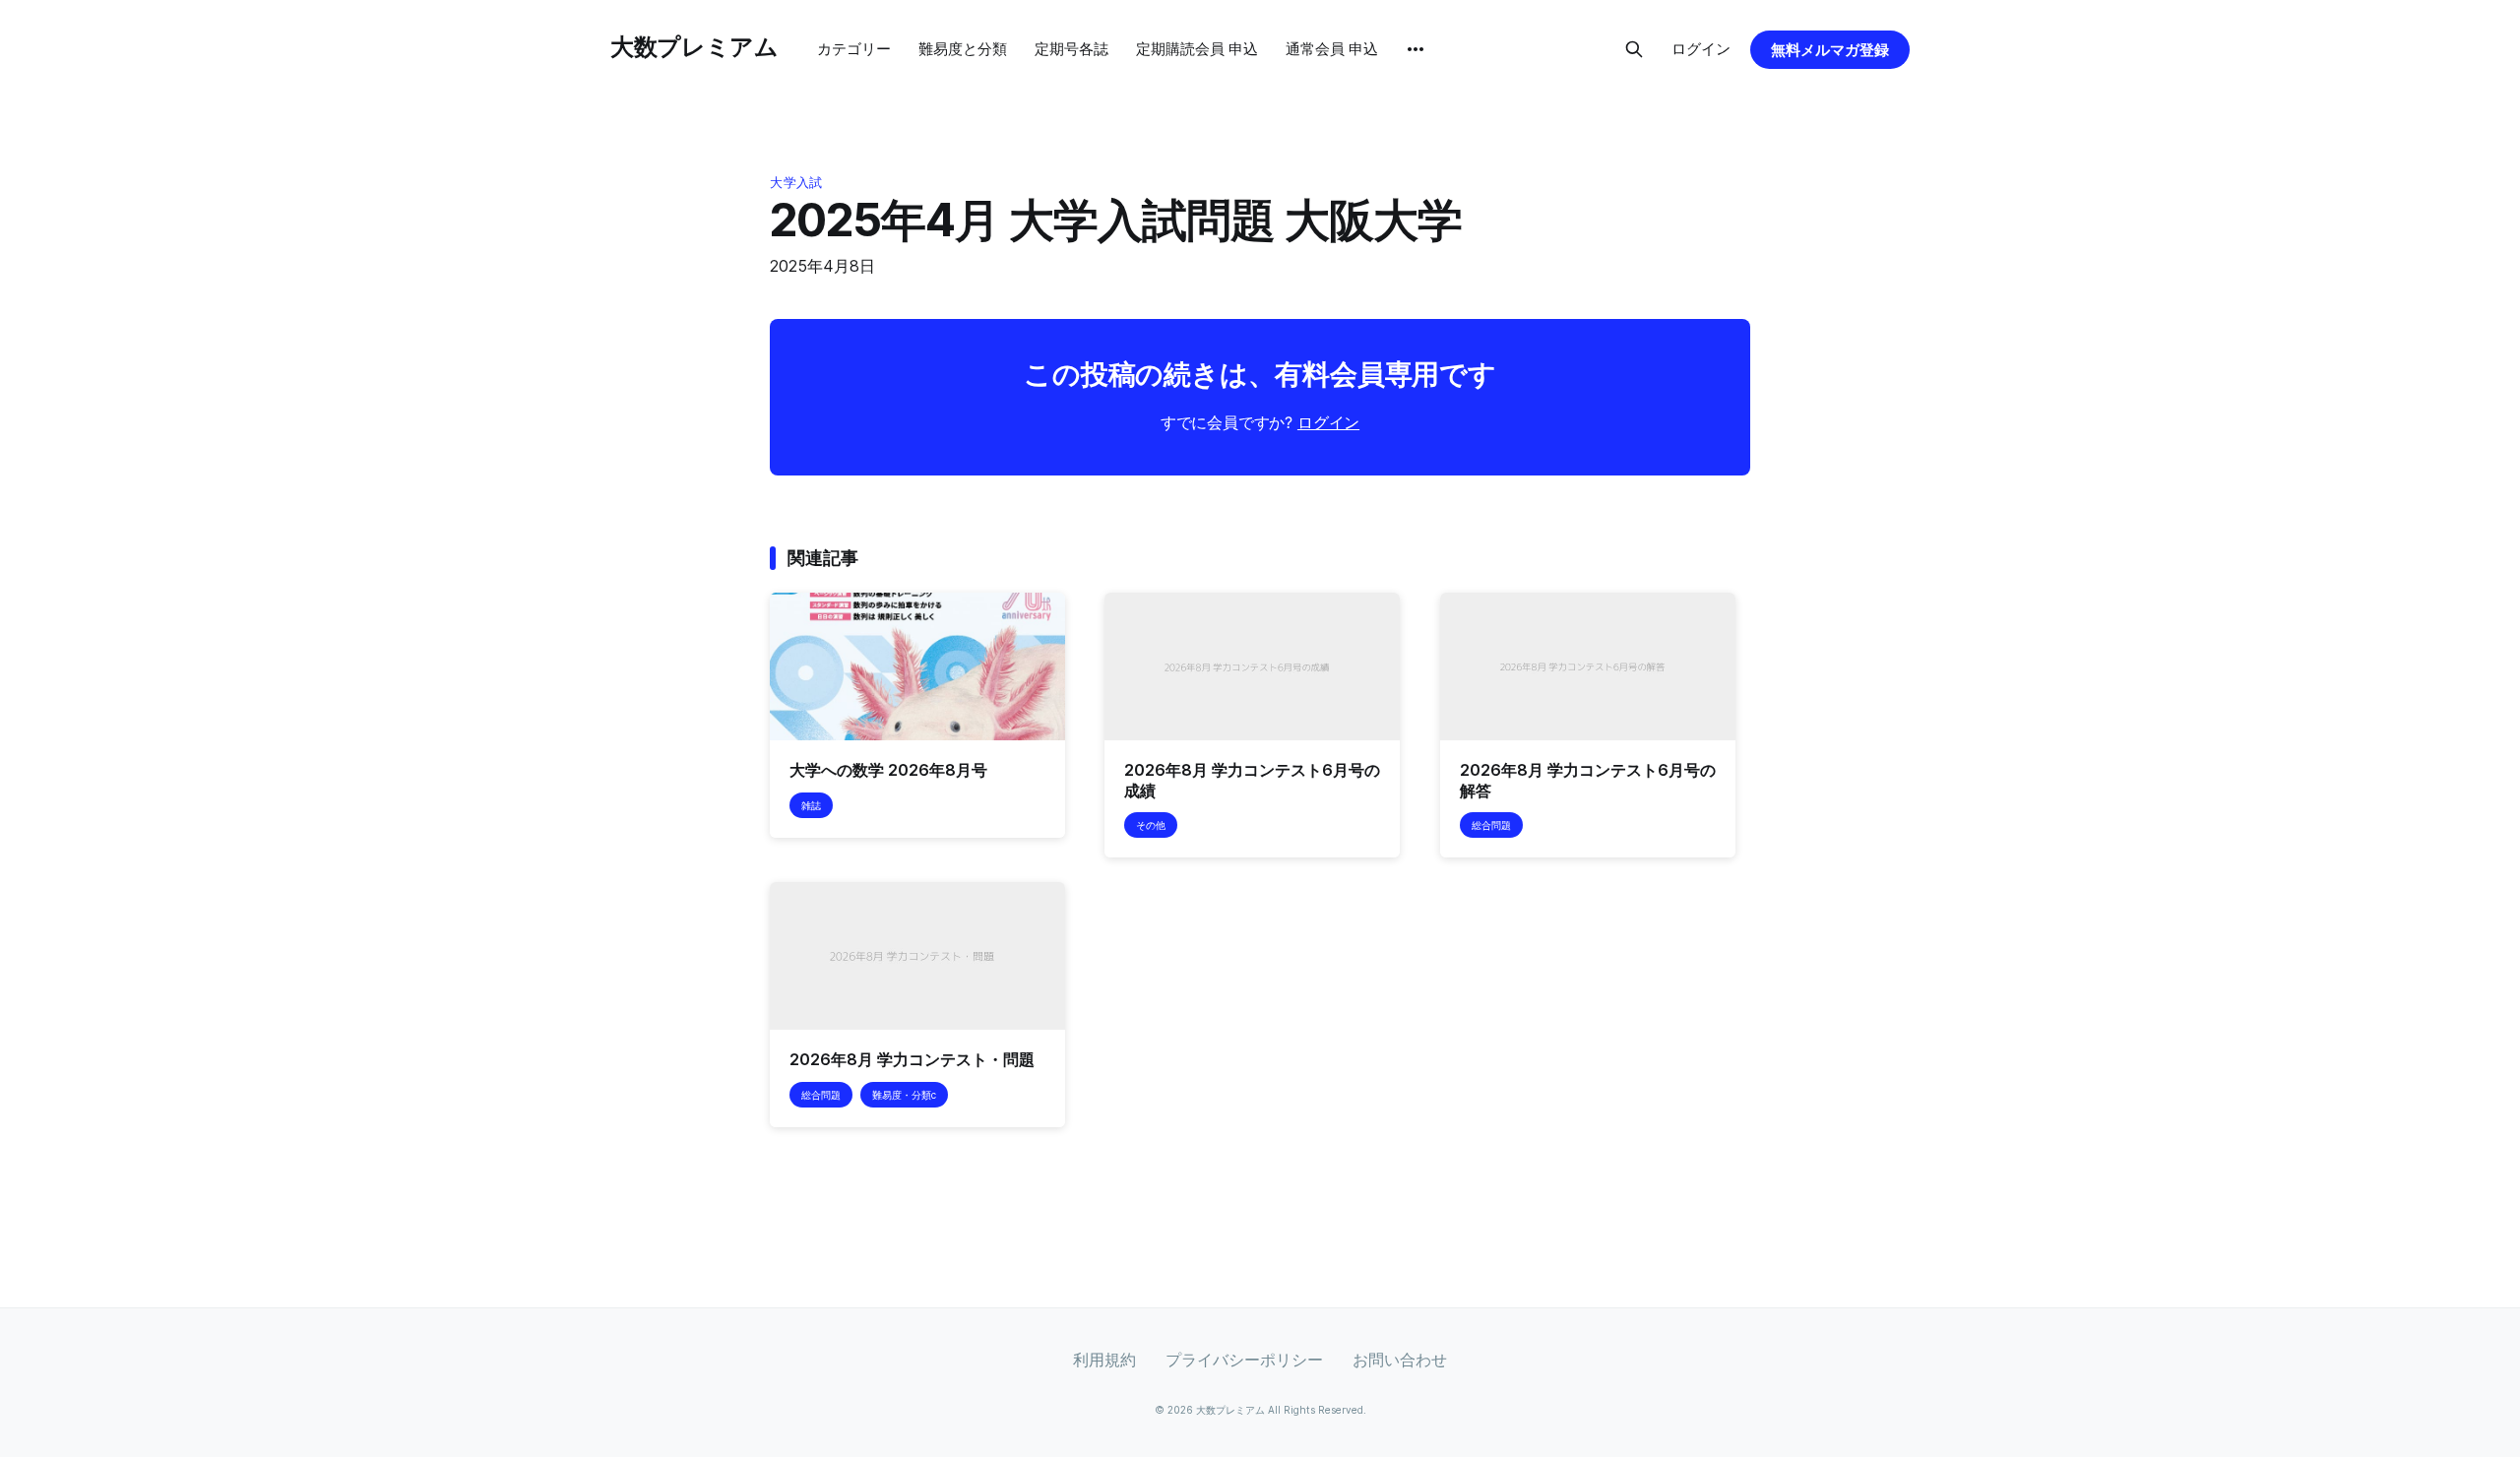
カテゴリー (854, 49)
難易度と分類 (963, 49)
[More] (1416, 49)
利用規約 (1104, 1360)
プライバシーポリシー (1244, 1360)
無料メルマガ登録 (1830, 50)
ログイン (1701, 49)
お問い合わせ (1400, 1360)
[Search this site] (1634, 49)
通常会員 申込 (1332, 49)
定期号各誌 (1071, 49)
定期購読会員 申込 (1197, 49)
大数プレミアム (694, 47)
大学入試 (796, 182)
